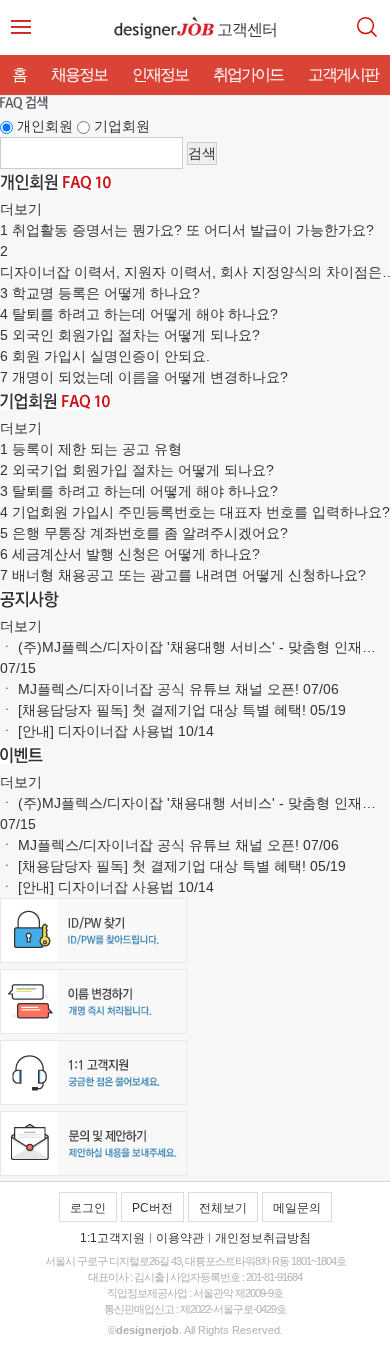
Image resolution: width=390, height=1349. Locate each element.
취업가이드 (248, 74)
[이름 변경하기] (93, 1029)
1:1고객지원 (112, 1238)
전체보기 (223, 1208)
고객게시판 (343, 74)
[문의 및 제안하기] (93, 1171)
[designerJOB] (164, 27)
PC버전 (152, 1208)
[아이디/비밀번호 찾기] (93, 958)
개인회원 (45, 126)
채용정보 (79, 74)
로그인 (88, 1208)
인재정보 (160, 74)
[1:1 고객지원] (93, 1100)
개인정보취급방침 (263, 1238)
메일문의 (297, 1208)
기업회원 (122, 126)
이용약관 (180, 1238)
